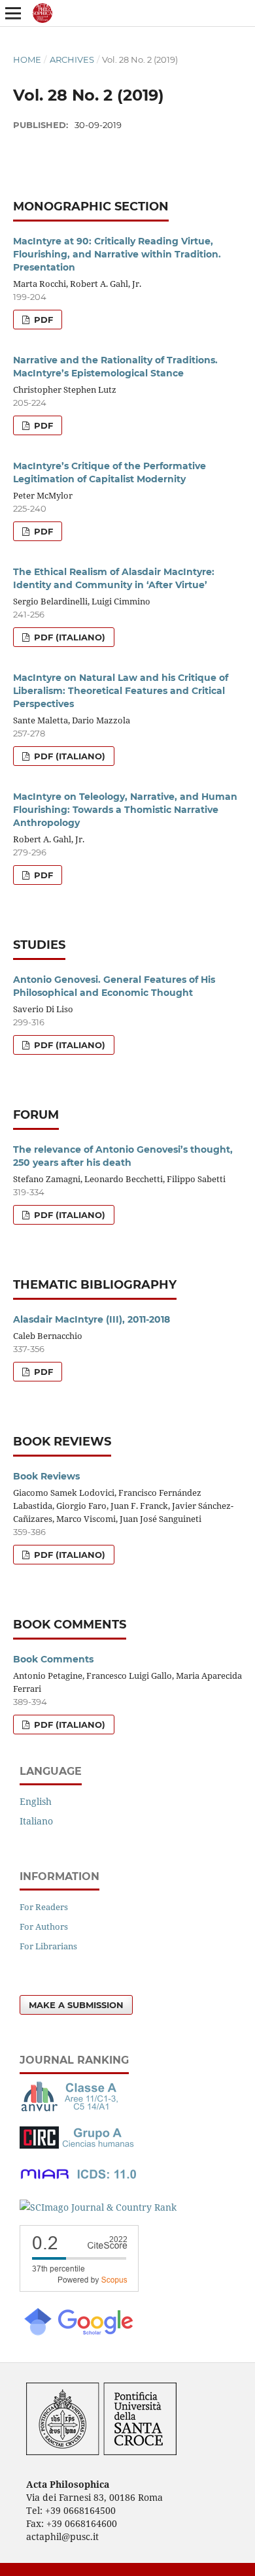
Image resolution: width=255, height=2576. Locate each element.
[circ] (78, 2145)
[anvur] (72, 2108)
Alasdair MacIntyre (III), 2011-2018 (92, 1319)
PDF (42, 320)
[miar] (78, 2182)
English (36, 1801)
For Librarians (48, 1946)
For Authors (44, 1926)
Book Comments (53, 1659)
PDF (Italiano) (68, 637)
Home (27, 59)
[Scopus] (79, 2288)
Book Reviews (46, 1476)
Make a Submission (76, 2005)
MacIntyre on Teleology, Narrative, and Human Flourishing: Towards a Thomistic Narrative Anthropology (125, 810)
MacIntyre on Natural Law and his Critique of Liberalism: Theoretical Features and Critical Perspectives (121, 691)
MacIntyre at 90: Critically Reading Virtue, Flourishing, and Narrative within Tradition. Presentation (117, 254)
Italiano (36, 1821)
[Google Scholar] (78, 2334)
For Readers (44, 1907)
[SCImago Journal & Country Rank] (98, 2207)
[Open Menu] (13, 13)
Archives (72, 59)
